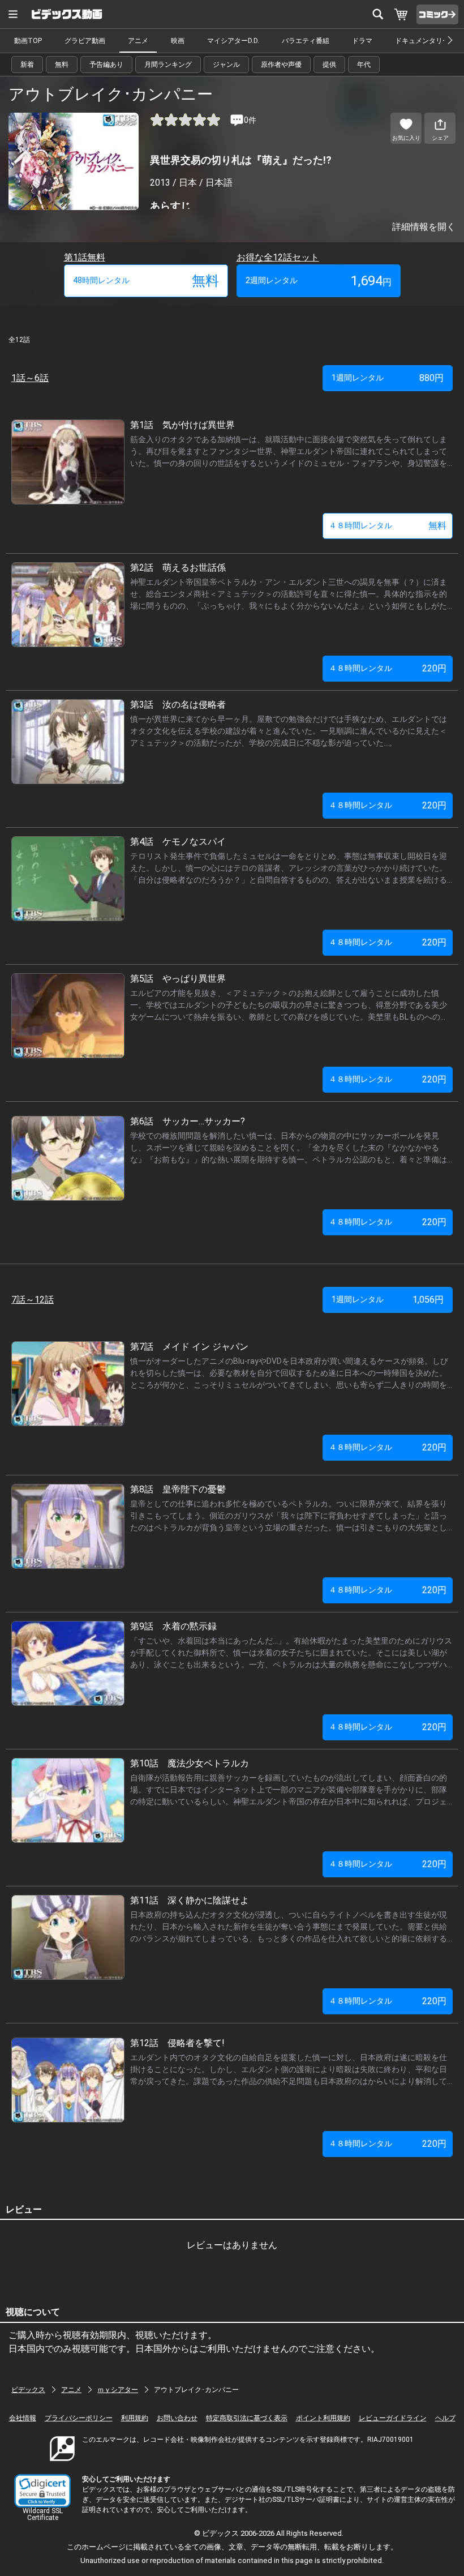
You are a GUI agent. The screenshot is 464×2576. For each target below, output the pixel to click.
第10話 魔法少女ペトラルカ (190, 1763)
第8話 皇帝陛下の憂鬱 (178, 1489)
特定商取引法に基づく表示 (247, 2418)
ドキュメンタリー (422, 41)
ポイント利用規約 (323, 2418)
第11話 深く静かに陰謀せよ (190, 1900)
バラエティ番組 (306, 41)
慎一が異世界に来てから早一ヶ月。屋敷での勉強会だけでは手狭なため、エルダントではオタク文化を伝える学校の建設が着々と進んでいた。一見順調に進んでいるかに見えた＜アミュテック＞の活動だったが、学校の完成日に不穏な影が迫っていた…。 (289, 731)
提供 (329, 65)
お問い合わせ (177, 2418)
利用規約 (135, 2418)
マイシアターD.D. (233, 41)
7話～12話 (33, 1300)
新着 (27, 65)
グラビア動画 (85, 41)
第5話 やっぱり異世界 (178, 979)
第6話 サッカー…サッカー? (188, 1121)
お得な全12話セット (278, 257)
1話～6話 (30, 378)
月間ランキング (168, 65)
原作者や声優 (281, 65)
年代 (364, 65)
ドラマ (362, 41)
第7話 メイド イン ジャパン (189, 1347)
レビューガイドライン (393, 2418)
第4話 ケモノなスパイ (178, 842)
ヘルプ (445, 2418)
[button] (42, 2491)
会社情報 (23, 2418)
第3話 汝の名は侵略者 (178, 705)
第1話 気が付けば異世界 (182, 425)
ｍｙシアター (118, 2390)
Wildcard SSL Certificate (43, 2514)
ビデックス (28, 2390)
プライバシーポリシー (79, 2418)
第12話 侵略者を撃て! (177, 2043)
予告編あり (106, 65)
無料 (62, 65)
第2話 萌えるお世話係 (178, 568)
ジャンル (226, 65)
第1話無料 (85, 257)
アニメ (138, 41)
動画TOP (28, 41)
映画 (178, 41)
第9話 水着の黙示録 (173, 1626)
